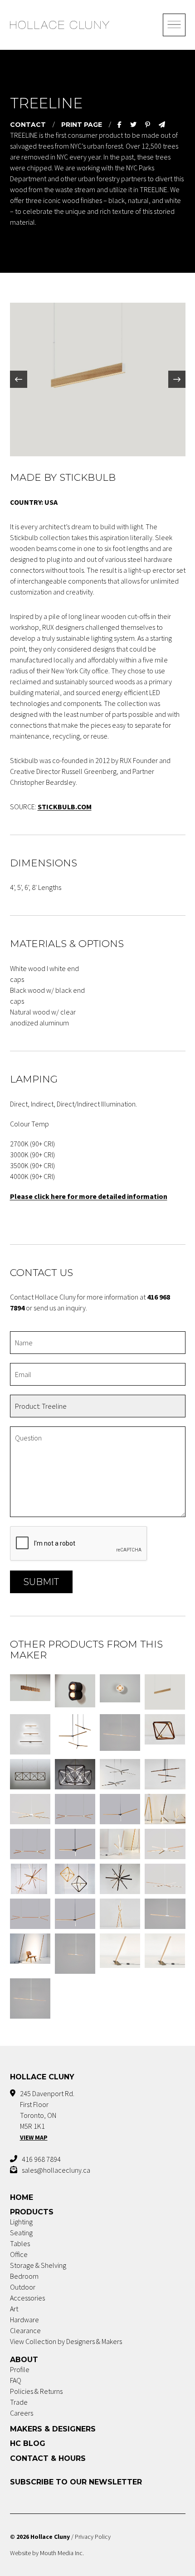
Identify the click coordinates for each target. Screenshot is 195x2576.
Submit (41, 1582)
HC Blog (28, 2443)
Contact (28, 125)
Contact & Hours (48, 2458)
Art (14, 2309)
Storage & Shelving (38, 2265)
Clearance (25, 2330)
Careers (22, 2413)
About (24, 2360)
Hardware (24, 2320)
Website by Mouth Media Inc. (47, 2553)
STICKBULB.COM (65, 807)
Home (22, 2197)
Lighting (21, 2222)
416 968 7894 (41, 2159)
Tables (20, 2243)
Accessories (27, 2298)
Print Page (82, 125)
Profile (20, 2369)
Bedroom (24, 2276)
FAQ (16, 2380)
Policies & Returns (36, 2391)
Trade (19, 2402)
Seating (21, 2233)
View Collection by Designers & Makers (66, 2341)
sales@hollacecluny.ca (56, 2170)
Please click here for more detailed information (89, 1196)
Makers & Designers (53, 2429)
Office (19, 2254)
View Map (34, 2137)
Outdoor (23, 2287)
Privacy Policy (93, 2537)
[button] (19, 379)
